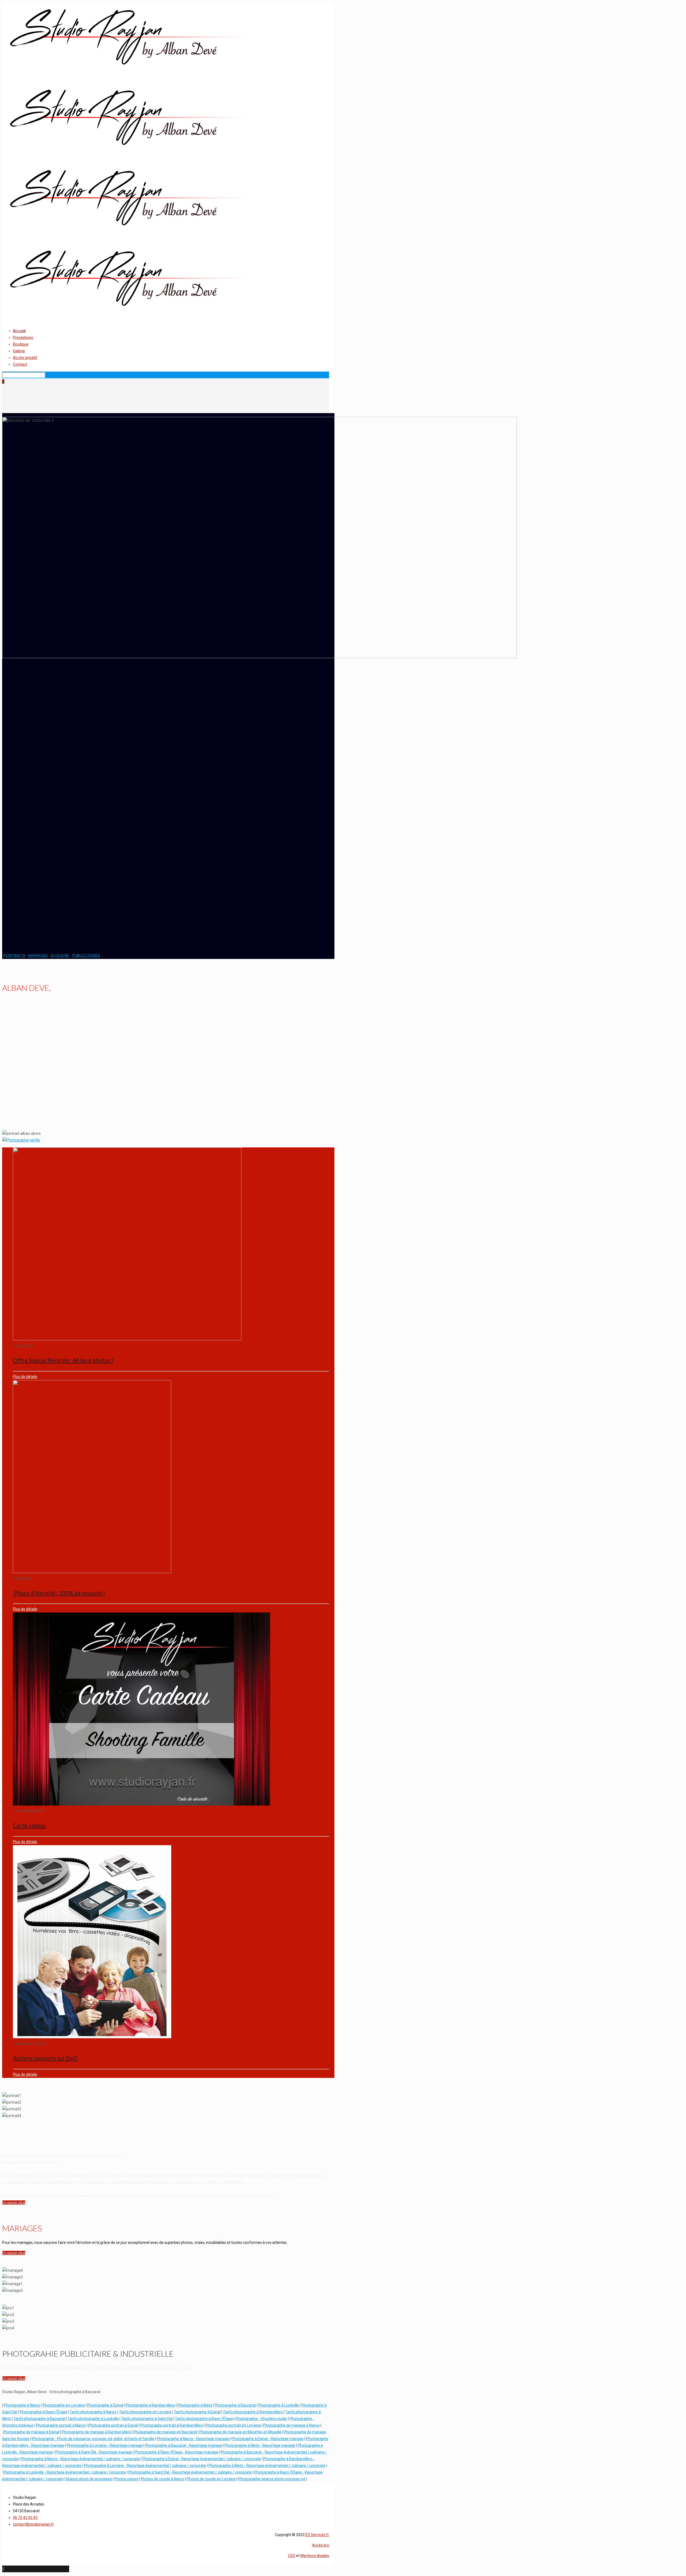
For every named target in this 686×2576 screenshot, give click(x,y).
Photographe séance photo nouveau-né (272, 2479)
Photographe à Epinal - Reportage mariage (268, 2439)
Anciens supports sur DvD (45, 2058)
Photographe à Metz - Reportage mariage (260, 2445)
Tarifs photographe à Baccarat (39, 2419)
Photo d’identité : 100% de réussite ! (59, 1593)
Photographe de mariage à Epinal (31, 2432)
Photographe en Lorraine (64, 2405)
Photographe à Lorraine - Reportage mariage (105, 2445)
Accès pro (321, 2545)
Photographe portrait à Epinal (113, 2425)
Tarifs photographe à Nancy (93, 2412)
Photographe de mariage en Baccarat (165, 2432)
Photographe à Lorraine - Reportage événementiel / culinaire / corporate (145, 2466)
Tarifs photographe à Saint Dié (147, 2419)
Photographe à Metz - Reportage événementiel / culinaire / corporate (267, 2466)
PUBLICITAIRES (86, 955)
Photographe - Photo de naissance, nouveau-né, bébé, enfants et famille (93, 2439)
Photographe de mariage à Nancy (291, 2425)
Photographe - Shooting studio (261, 2419)
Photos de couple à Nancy (163, 2479)
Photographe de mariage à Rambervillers (96, 2432)
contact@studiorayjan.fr (33, 2524)
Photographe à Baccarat (235, 2405)
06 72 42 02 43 (25, 2518)
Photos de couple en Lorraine (211, 2479)
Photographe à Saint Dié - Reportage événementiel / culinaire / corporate (190, 2472)
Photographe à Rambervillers (150, 2405)
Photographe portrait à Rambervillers (171, 2425)
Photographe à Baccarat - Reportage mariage (184, 2445)
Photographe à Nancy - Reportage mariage (193, 2439)
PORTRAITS (14, 955)
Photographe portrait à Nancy (61, 2425)
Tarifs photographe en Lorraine (145, 2412)
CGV (292, 2556)
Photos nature (126, 2479)
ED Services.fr (317, 2535)
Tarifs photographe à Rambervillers (253, 2412)
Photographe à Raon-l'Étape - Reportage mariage (176, 2452)
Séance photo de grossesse (89, 2479)
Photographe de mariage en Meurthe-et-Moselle (240, 2432)
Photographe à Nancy (22, 2405)
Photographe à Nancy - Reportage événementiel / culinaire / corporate (81, 2459)
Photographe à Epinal (105, 2405)
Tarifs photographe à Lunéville (93, 2419)
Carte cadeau (29, 1825)
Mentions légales (315, 2556)
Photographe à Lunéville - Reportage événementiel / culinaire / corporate (64, 2472)
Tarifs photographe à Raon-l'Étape (204, 2419)
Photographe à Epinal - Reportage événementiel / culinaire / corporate (202, 2459)
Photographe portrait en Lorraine (233, 2425)
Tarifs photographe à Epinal (197, 2412)
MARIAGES (38, 955)
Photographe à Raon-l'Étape (43, 2412)
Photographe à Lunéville (279, 2405)
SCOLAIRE (60, 955)
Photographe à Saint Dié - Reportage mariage (94, 2452)
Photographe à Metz (195, 2405)
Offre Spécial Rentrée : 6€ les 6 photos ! (63, 1360)
